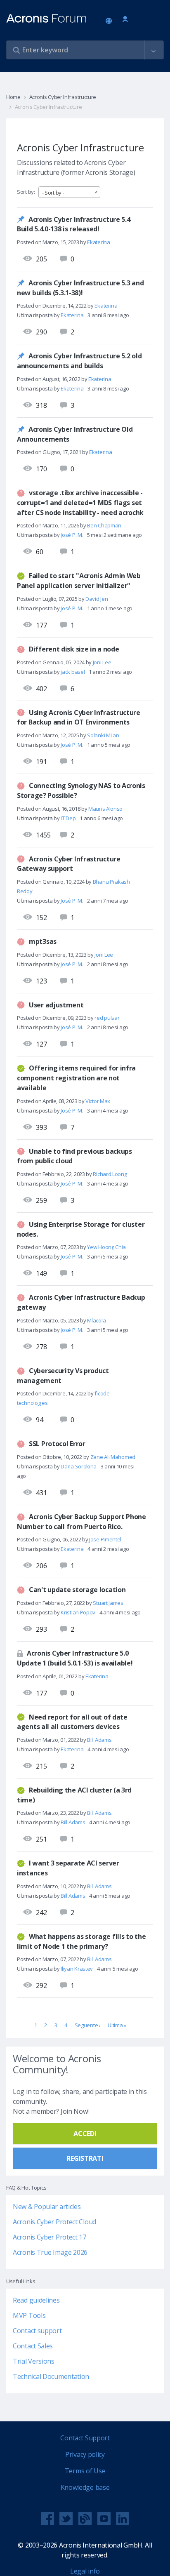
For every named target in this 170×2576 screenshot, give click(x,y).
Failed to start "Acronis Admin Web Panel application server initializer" (79, 581)
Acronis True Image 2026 (50, 2252)
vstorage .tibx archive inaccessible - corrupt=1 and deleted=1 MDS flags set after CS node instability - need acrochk (80, 502)
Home (13, 97)
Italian (110, 21)
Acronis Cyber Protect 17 (50, 2237)
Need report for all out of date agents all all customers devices (72, 1722)
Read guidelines (36, 2300)
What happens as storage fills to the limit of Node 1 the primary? (81, 1941)
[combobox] (69, 192)
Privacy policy (85, 2454)
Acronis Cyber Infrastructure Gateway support (69, 863)
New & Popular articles (47, 2207)
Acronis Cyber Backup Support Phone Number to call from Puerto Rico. (81, 1522)
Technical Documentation (51, 2376)
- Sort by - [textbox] (53, 193)
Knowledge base (85, 2487)
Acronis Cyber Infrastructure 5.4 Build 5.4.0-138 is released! (73, 224)
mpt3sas (43, 941)
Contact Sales (33, 2346)
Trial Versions (34, 2361)
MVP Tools (29, 2315)
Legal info (85, 2571)
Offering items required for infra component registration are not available (76, 1078)
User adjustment (56, 1005)
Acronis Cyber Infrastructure (63, 97)
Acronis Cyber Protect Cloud (54, 2222)
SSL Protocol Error (57, 1444)
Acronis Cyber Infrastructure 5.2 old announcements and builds (79, 361)
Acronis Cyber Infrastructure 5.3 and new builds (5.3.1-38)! (80, 288)
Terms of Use (85, 2471)
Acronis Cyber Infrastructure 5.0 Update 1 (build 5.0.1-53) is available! (75, 1658)
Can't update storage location (77, 1590)
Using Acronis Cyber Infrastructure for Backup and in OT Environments (79, 717)
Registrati (85, 2158)
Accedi (125, 20)
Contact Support (85, 2438)
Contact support (37, 2331)
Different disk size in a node (74, 649)
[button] (153, 50)
